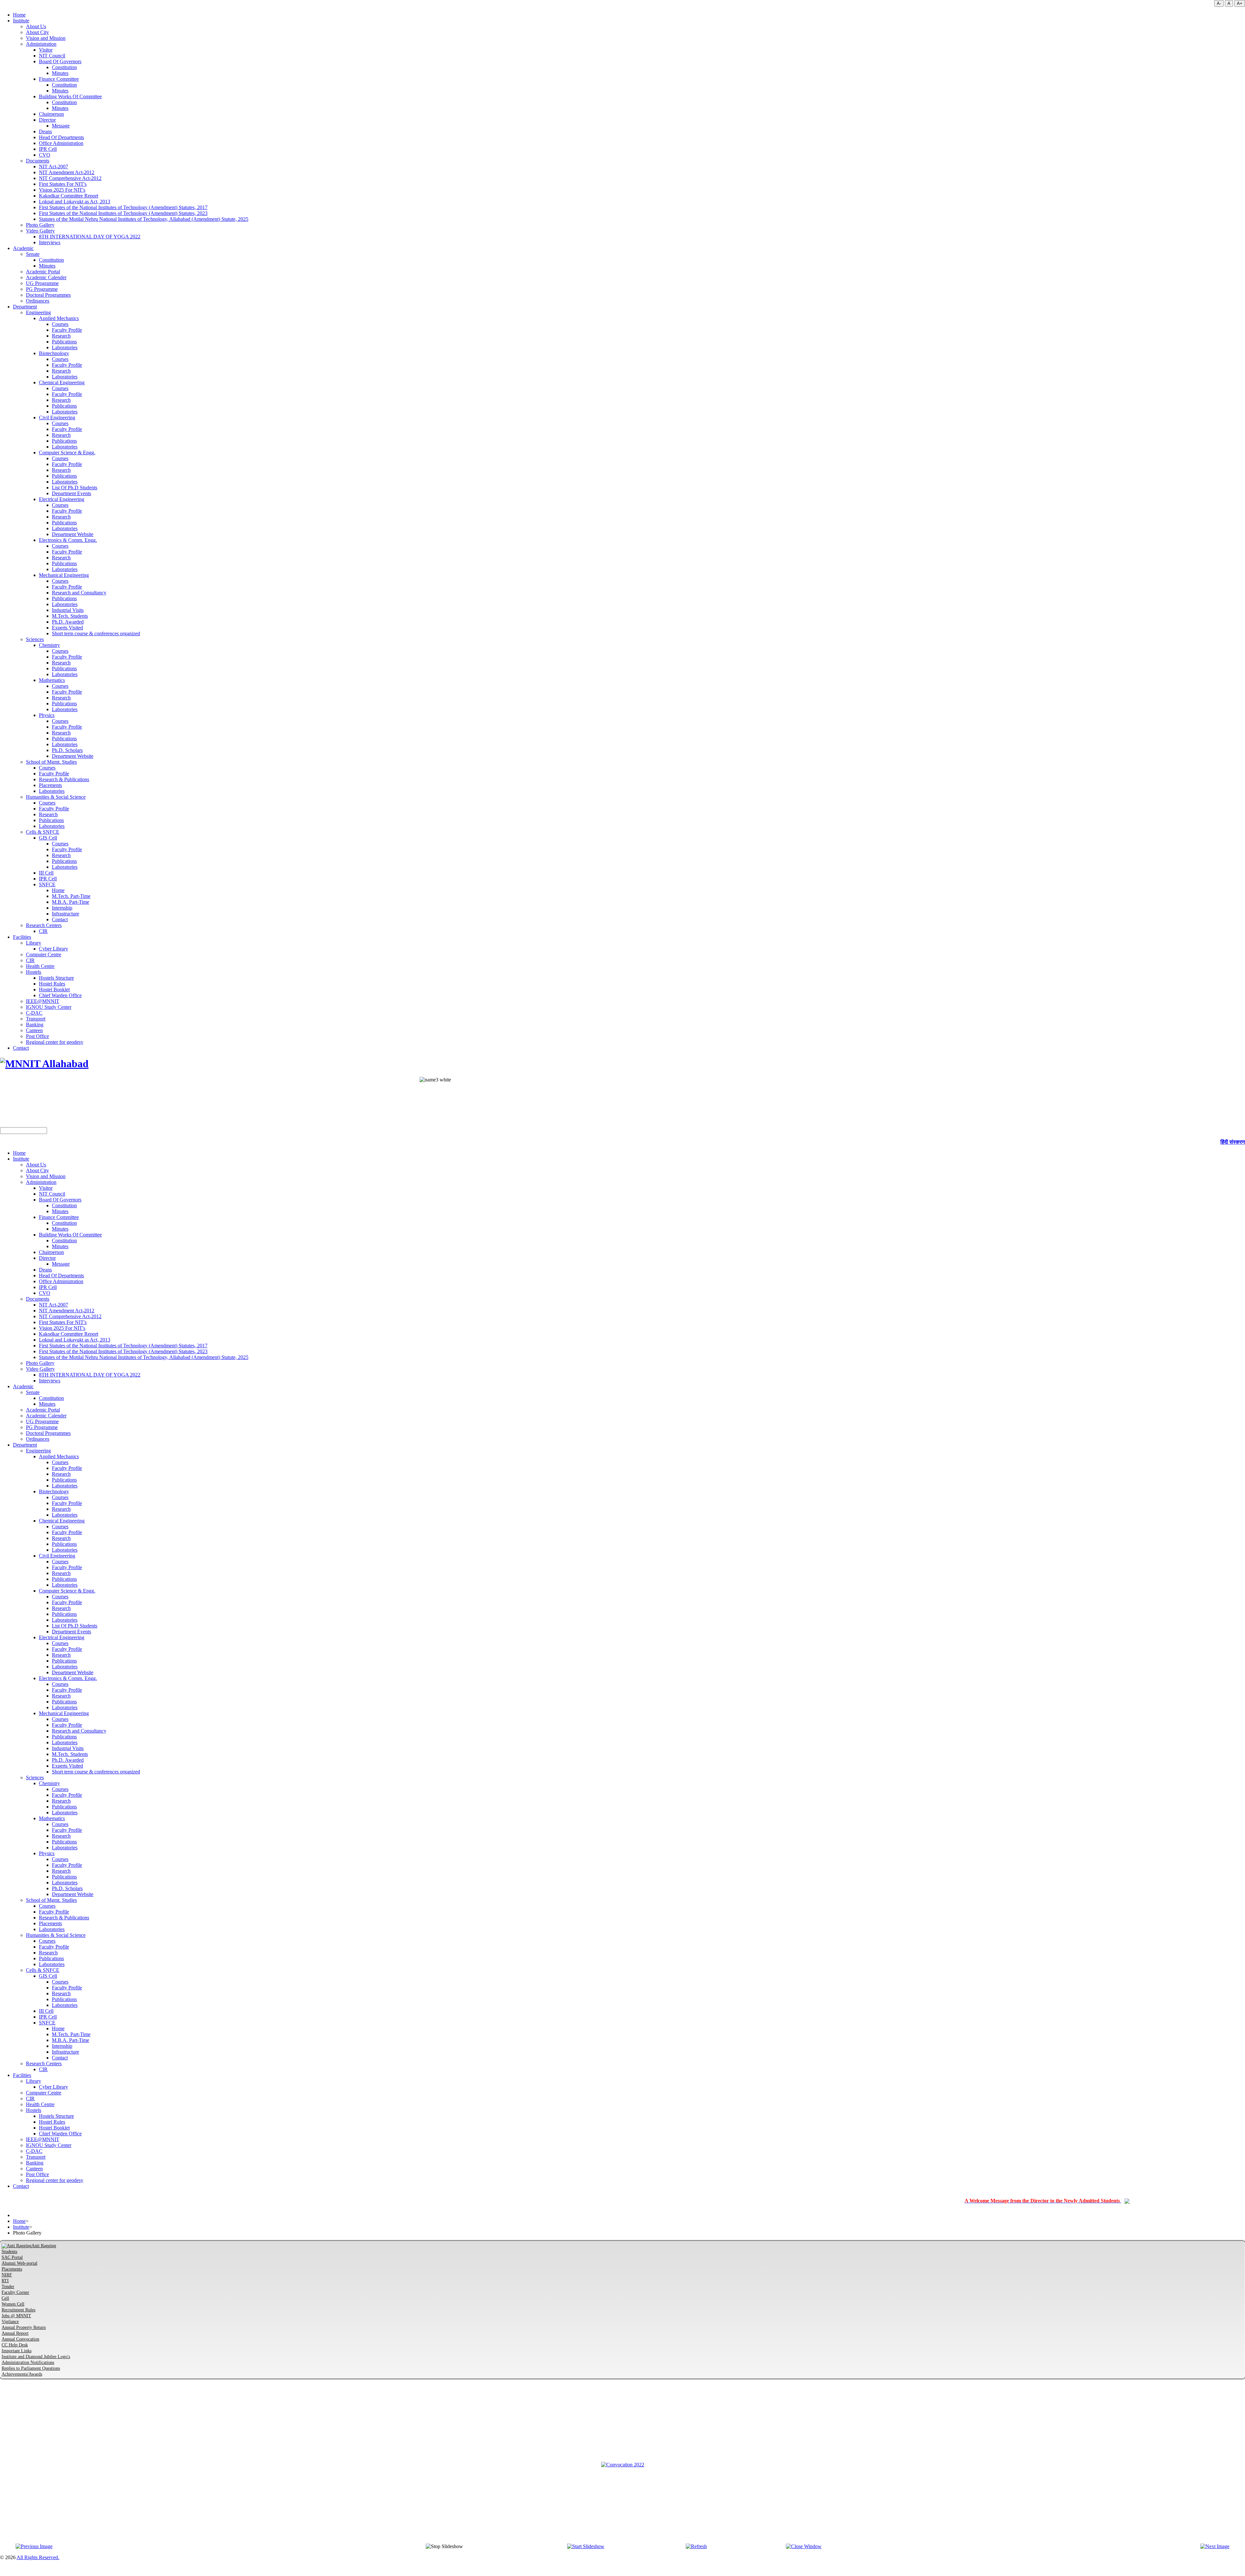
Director (47, 120)
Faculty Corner (15, 2292)
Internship (62, 908)
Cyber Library (53, 949)
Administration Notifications (28, 2362)
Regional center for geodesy (55, 1042)
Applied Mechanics (59, 318)
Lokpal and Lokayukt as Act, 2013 (75, 202)
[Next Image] (1215, 2546)
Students (9, 2252)
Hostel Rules (52, 984)
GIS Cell (48, 838)
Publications (64, 342)
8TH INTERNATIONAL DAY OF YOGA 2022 (90, 237)
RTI (5, 2281)
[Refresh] (696, 2546)
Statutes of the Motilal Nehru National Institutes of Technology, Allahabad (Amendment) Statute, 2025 (144, 219)
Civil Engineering (57, 417)
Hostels (34, 972)
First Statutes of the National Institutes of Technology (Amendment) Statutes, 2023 (123, 213)
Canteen (34, 1030)
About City (37, 32)
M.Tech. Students (70, 616)
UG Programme (42, 283)
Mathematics (52, 680)
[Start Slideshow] (586, 2546)
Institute (21, 21)
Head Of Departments (61, 137)
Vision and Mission (46, 38)
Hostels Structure (56, 978)
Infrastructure (65, 914)
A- (1219, 3)
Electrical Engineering (62, 499)
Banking (35, 1025)
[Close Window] (804, 2546)
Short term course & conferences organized (96, 633)
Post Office (37, 1036)
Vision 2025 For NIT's (62, 190)
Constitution (64, 67)
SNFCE (47, 884)
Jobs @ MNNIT (16, 2316)
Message (61, 126)
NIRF (7, 2275)
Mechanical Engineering (64, 575)
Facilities (22, 937)
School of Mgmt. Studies (51, 762)
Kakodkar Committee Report (69, 196)
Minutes (60, 73)
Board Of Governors (60, 61)
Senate (33, 254)
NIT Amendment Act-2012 (67, 172)
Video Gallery (40, 231)
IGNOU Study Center (49, 1007)
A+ (1240, 3)
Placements (50, 785)
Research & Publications (64, 779)
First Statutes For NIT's (63, 184)
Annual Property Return (24, 2327)
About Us (36, 26)
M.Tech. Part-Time (71, 896)
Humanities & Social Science (56, 797)
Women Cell (13, 2304)
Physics (47, 715)
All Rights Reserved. (38, 2557)
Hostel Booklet (54, 990)
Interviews (50, 242)
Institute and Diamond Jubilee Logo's (36, 2357)
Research (61, 336)
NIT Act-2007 (53, 167)
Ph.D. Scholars (67, 750)
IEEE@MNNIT (43, 1001)
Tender (8, 2287)
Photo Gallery (40, 225)
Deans (45, 131)
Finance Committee (59, 79)
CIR (43, 931)
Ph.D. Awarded (68, 622)
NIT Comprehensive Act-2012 (70, 178)
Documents (38, 161)
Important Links (17, 2351)
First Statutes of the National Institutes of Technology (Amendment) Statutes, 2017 (123, 207)
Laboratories (65, 347)
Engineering (38, 312)
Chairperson (51, 114)
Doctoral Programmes (48, 295)
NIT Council (52, 56)
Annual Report (15, 2333)
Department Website (73, 534)
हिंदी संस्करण (1233, 1142)
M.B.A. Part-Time (71, 902)
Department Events (71, 493)
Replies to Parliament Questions (31, 2368)
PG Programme (42, 289)
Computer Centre (44, 954)
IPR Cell (48, 149)
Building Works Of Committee (70, 96)
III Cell (46, 873)
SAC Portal (12, 2257)
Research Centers (44, 925)
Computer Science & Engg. (67, 453)
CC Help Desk (15, 2345)
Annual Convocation (20, 2339)
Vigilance (10, 2322)
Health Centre (40, 966)
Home (19, 15)
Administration (41, 44)
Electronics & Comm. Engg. (68, 540)
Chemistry (49, 645)
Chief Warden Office (60, 995)
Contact (60, 919)
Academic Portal (43, 272)
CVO (45, 155)
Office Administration (61, 143)
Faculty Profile (67, 330)
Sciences (35, 639)
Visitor (46, 50)
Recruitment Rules (18, 2310)
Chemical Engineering (62, 382)
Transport (36, 1019)
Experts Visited (67, 628)
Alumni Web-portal (19, 2263)
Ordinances (38, 301)
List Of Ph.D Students (75, 488)
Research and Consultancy (79, 593)
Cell (5, 2298)
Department (25, 307)
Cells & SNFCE (43, 832)
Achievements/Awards (22, 2374)
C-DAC (34, 1013)
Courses (60, 324)
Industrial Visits (68, 610)
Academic (23, 248)
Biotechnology (54, 353)
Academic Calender (46, 277)
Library (34, 943)
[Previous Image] (34, 2546)
